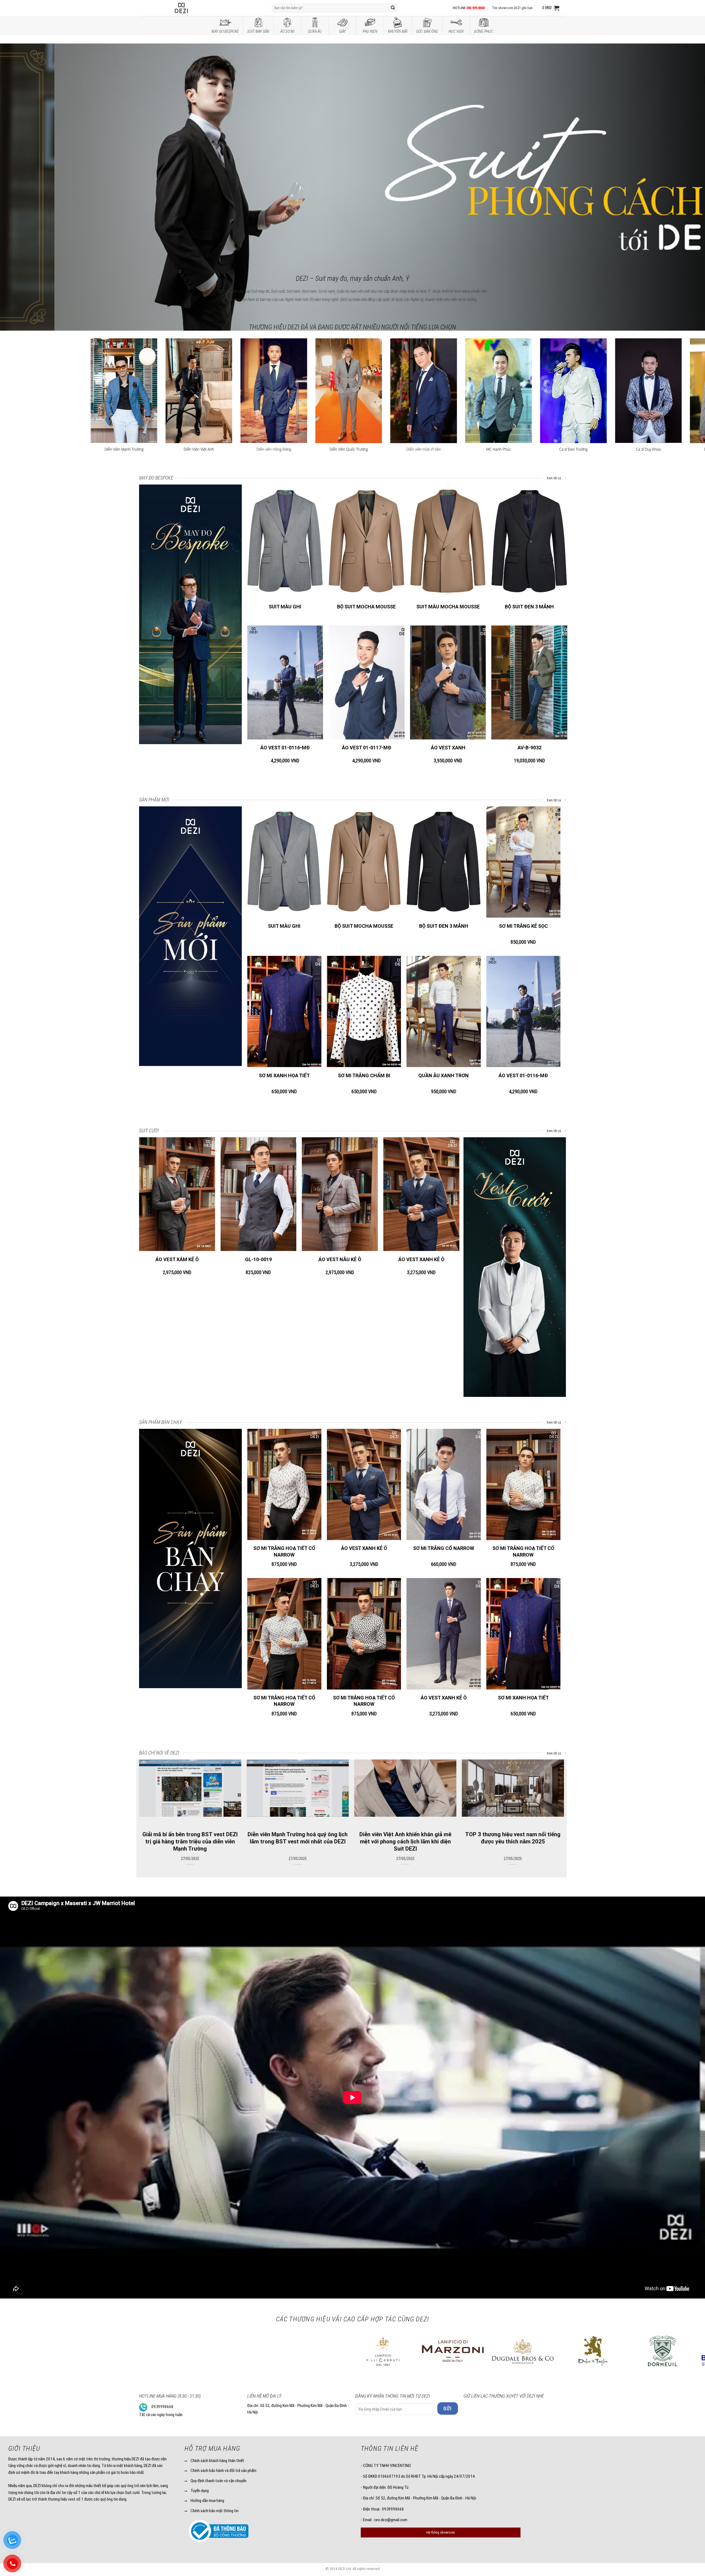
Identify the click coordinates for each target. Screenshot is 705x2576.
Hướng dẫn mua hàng (207, 2501)
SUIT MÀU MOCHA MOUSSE (448, 607)
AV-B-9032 (529, 748)
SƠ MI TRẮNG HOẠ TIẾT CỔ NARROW (284, 1551)
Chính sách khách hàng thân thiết (217, 2461)
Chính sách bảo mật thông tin (215, 2511)
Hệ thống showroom (441, 2532)
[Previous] (21, 150)
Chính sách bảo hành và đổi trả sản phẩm (223, 2471)
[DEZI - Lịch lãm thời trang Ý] (196, 8)
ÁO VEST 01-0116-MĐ (285, 748)
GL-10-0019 (258, 1259)
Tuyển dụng (200, 2491)
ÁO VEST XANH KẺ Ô (421, 1259)
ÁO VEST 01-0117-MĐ (367, 748)
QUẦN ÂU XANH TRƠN (444, 1075)
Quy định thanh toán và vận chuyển (219, 2481)
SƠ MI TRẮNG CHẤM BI (364, 1075)
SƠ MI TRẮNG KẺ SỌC (523, 926)
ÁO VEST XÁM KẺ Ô (177, 1259)
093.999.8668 (476, 8)
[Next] (684, 150)
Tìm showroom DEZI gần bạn (512, 8)
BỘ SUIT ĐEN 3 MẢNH (529, 607)
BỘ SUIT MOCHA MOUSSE (366, 607)
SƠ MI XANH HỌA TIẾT (284, 1075)
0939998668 (162, 2407)
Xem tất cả (554, 478)
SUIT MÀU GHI (285, 607)
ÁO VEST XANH (448, 748)
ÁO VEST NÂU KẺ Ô (340, 1259)
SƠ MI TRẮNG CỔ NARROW (444, 1548)
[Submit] (393, 8)
